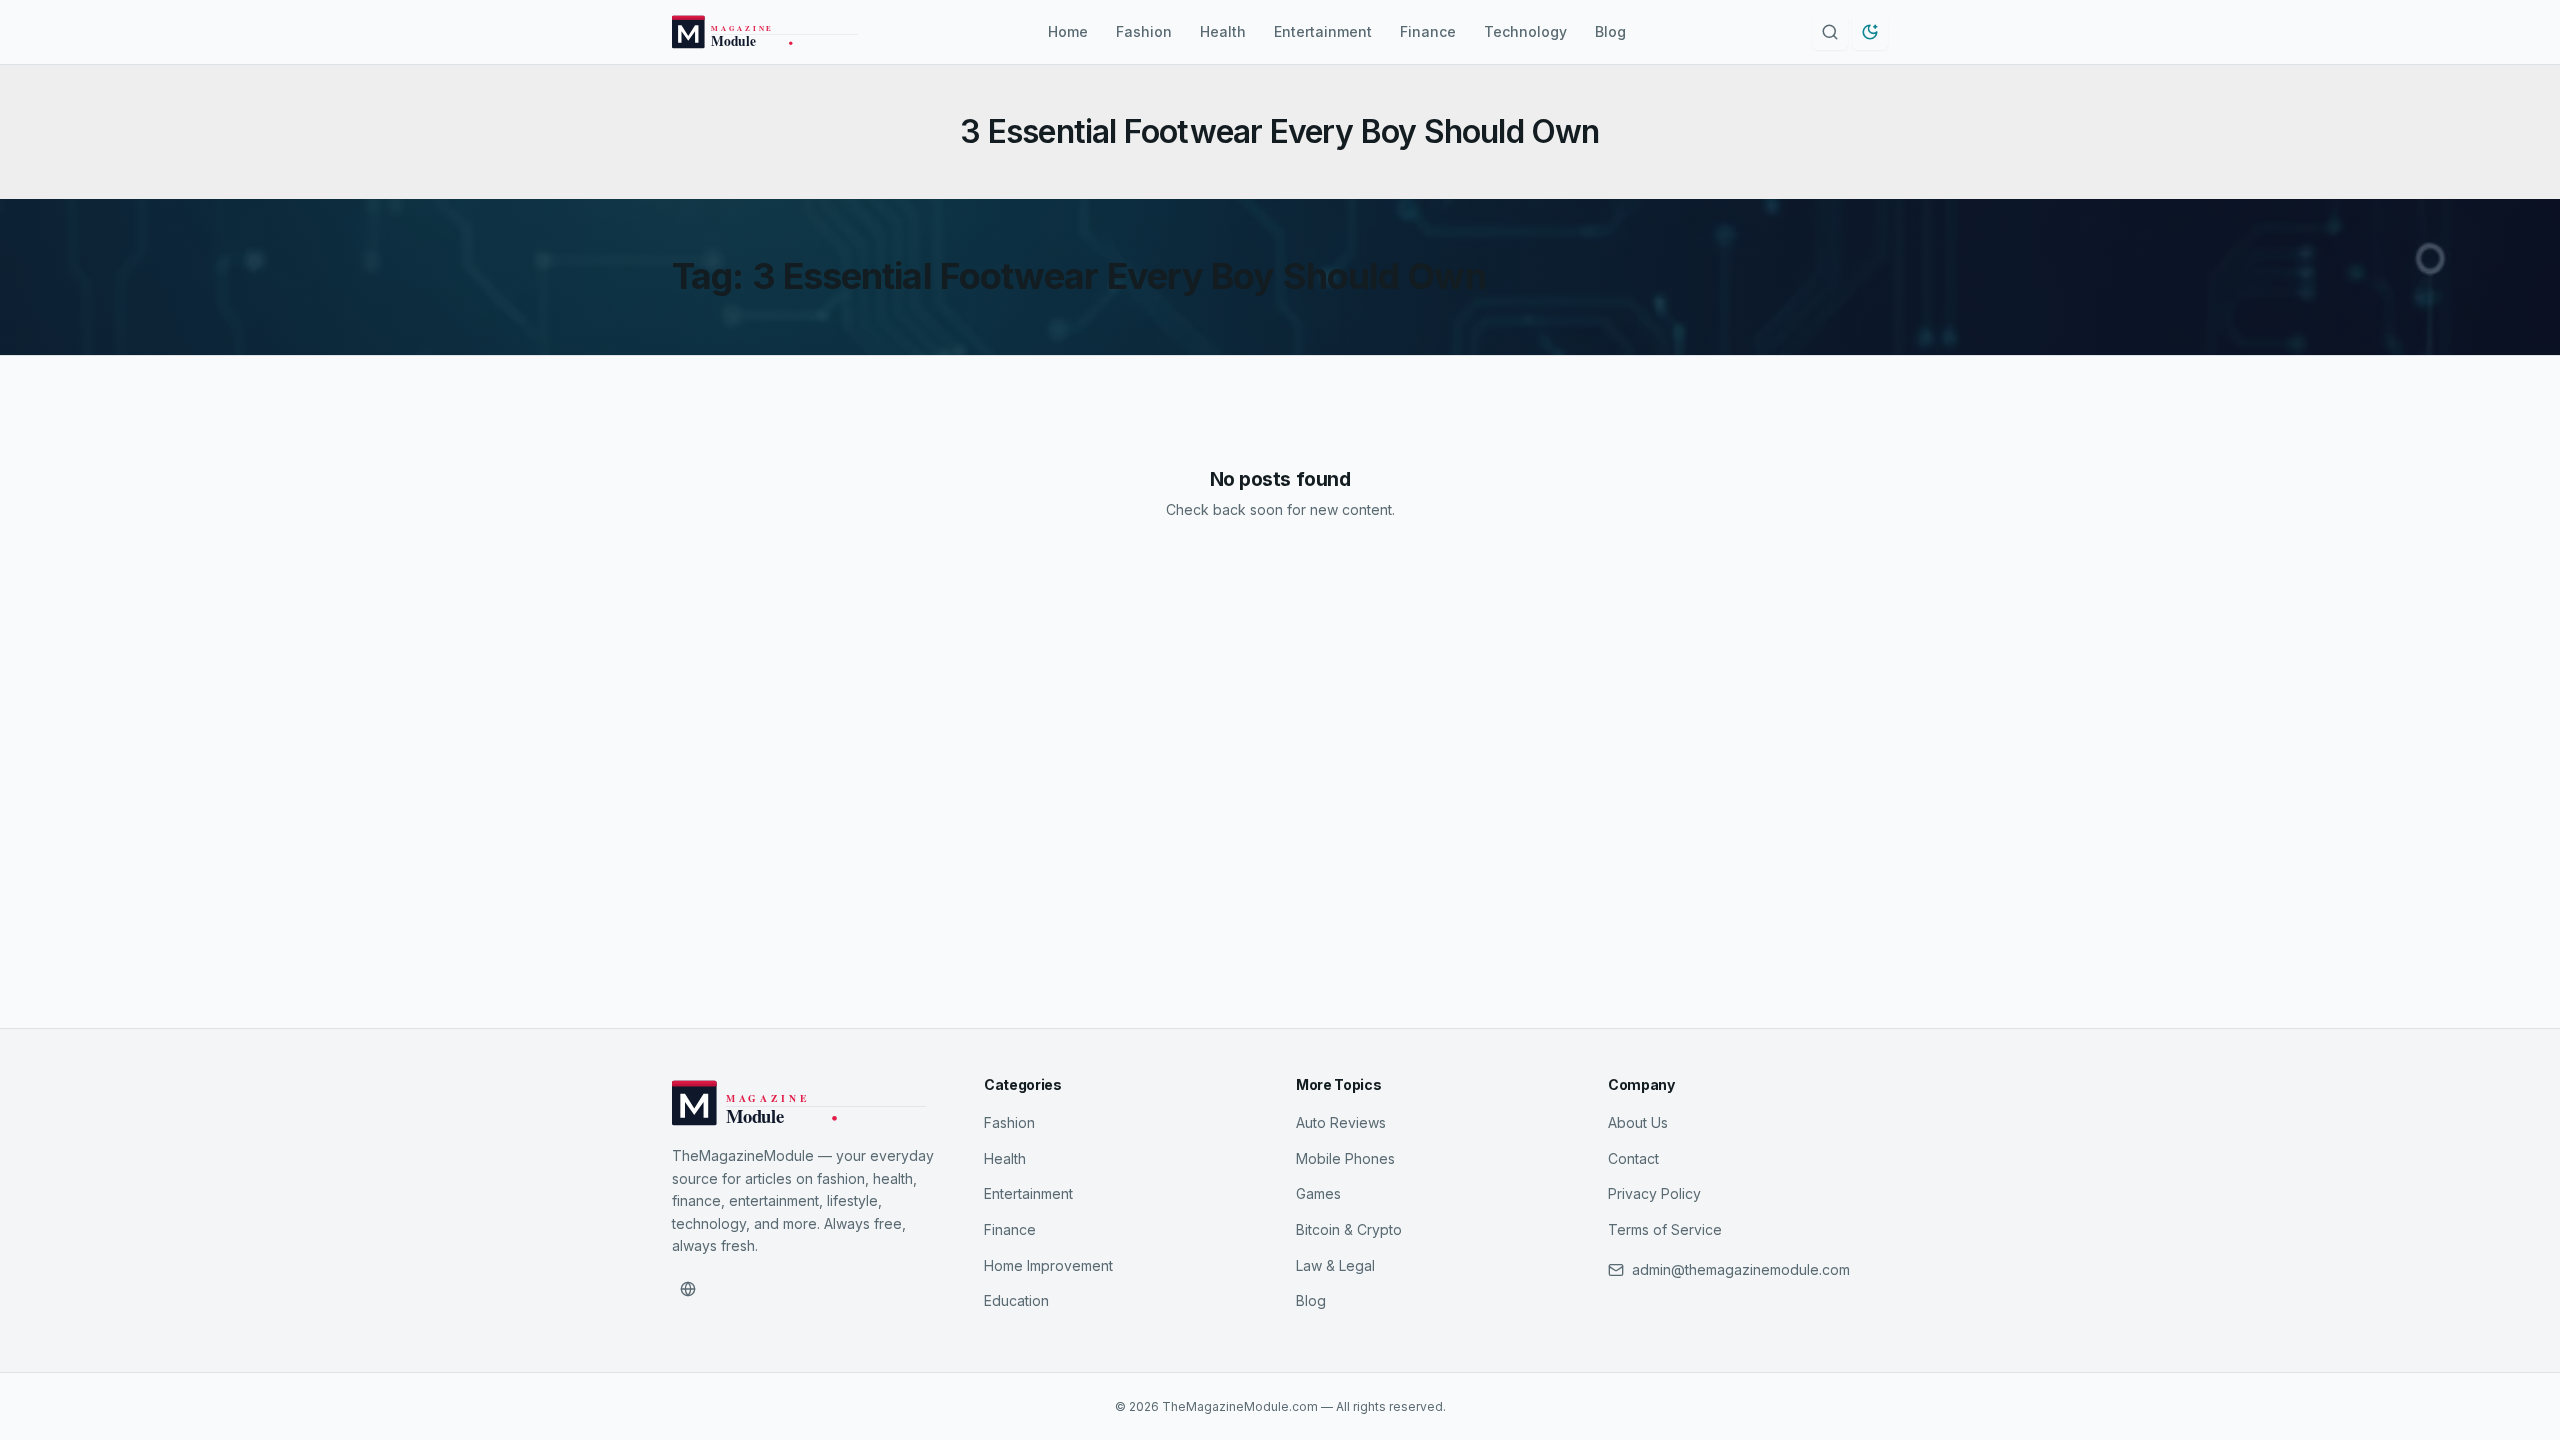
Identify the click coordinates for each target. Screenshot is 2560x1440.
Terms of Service (1665, 1229)
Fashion (1144, 31)
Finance (1428, 31)
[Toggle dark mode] (1870, 32)
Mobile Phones (1345, 1158)
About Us (1638, 1122)
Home (1068, 31)
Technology (1525, 31)
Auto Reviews (1341, 1122)
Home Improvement (1048, 1265)
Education (1016, 1300)
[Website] (688, 1289)
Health (1223, 31)
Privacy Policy (1654, 1193)
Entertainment (1323, 31)
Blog (1610, 31)
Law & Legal (1335, 1265)
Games (1318, 1193)
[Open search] (1830, 32)
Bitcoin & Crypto (1349, 1229)
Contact (1633, 1158)
